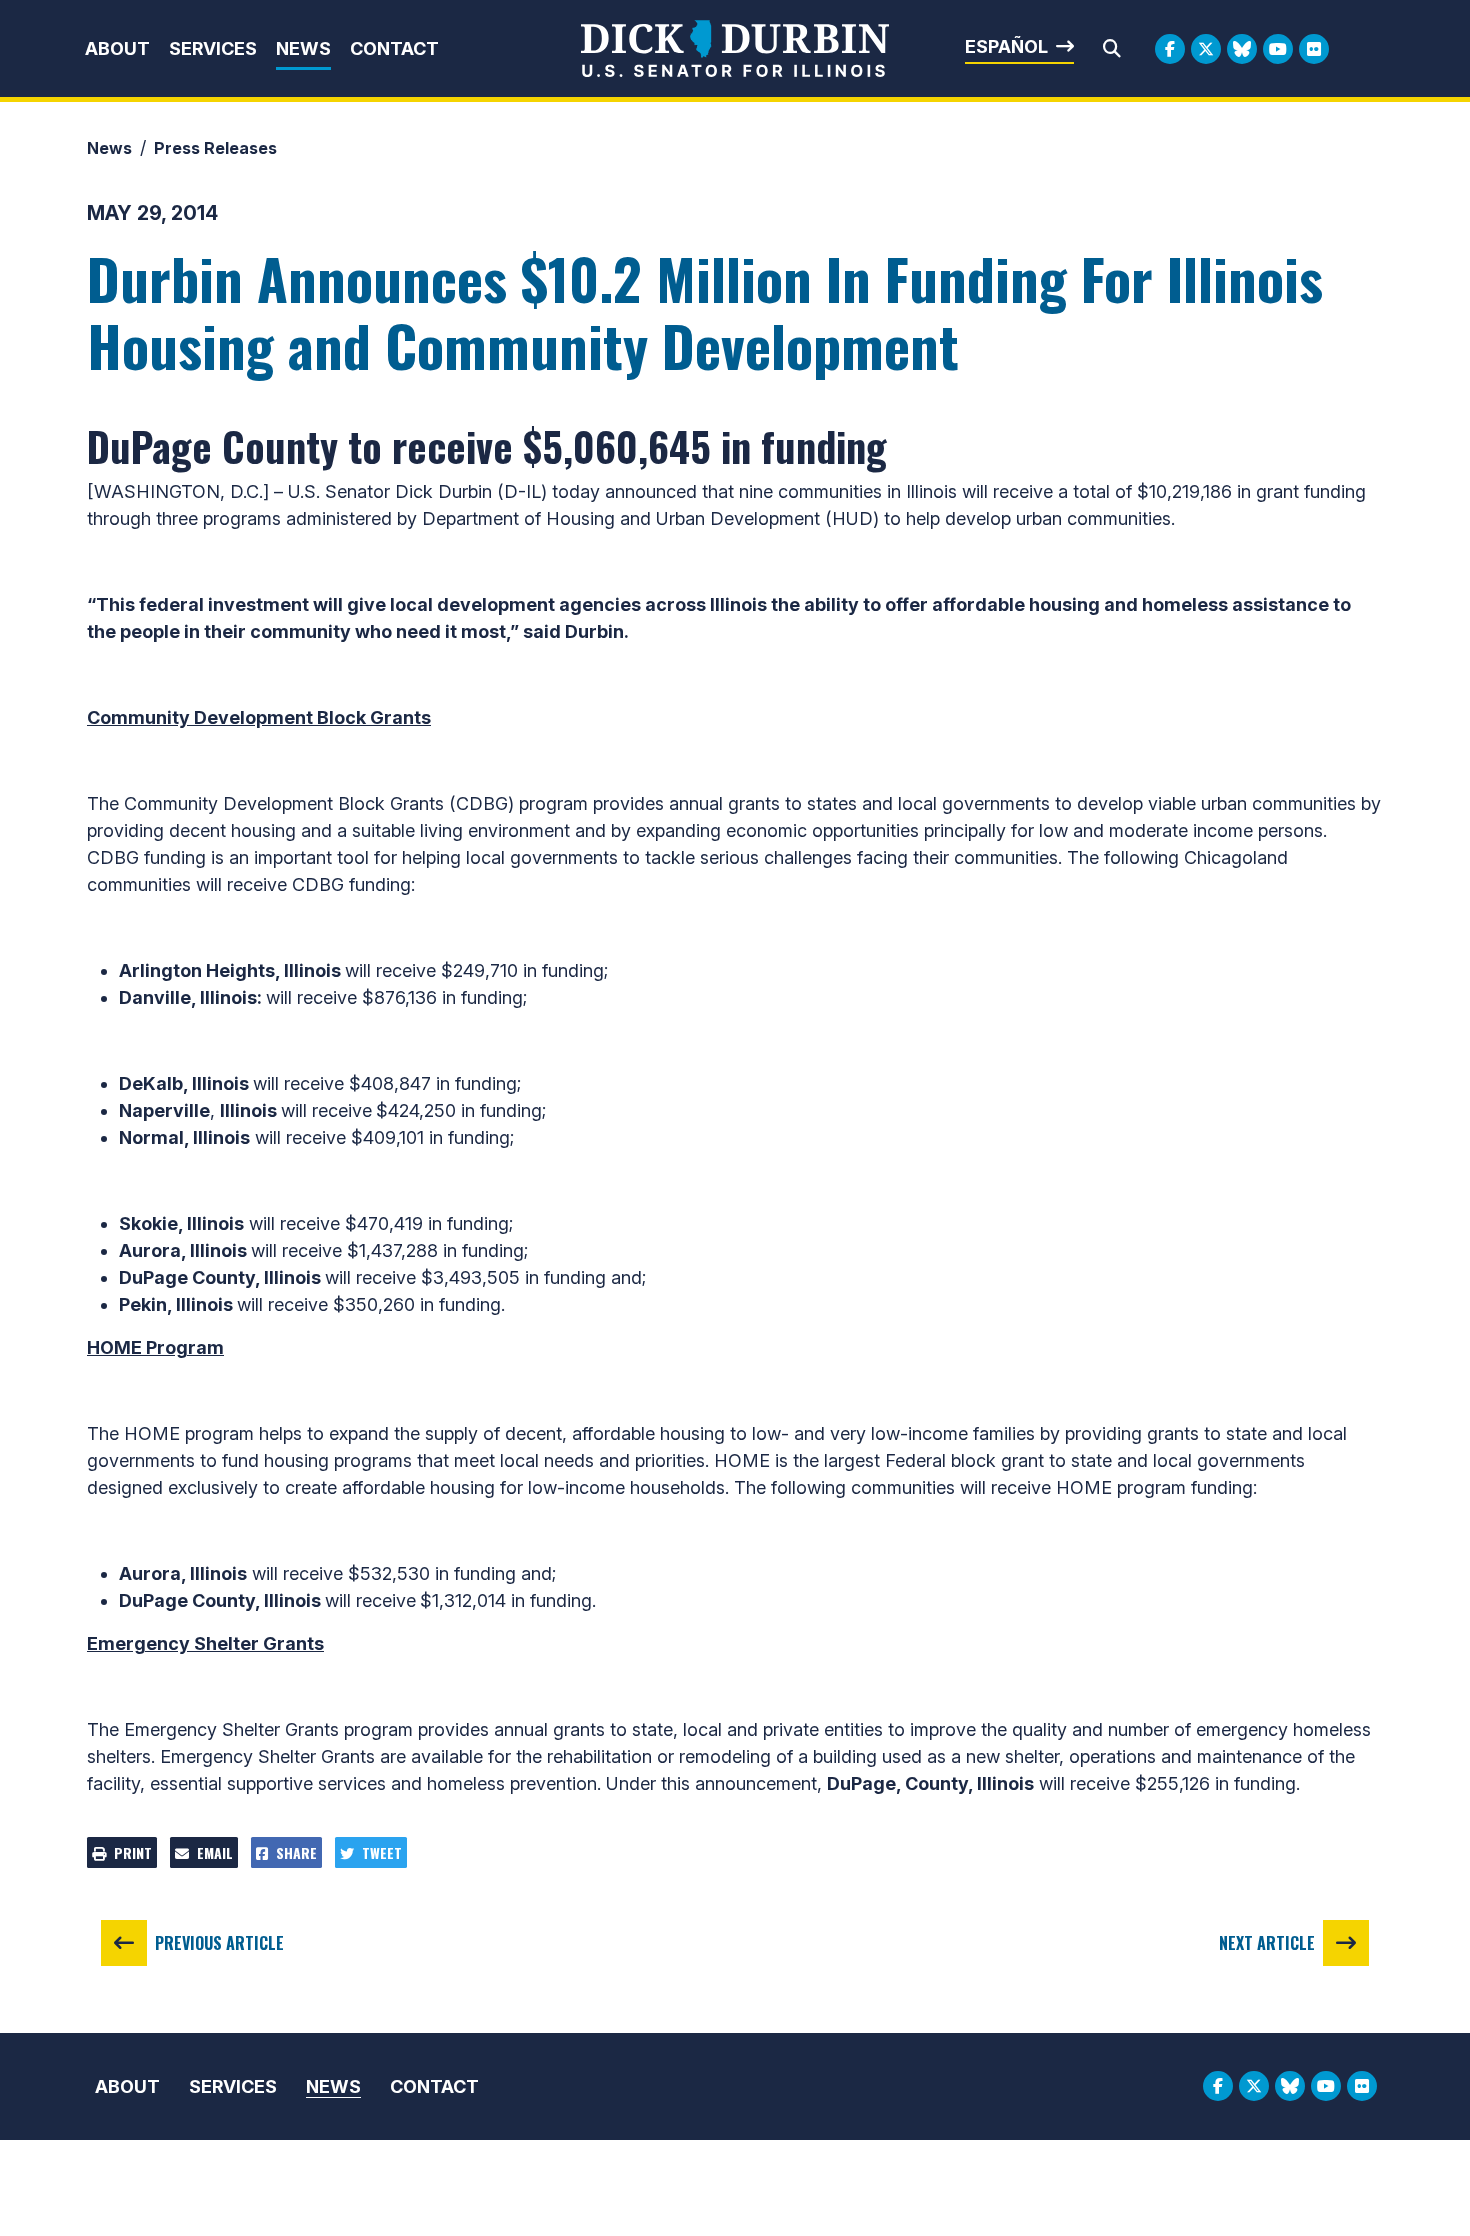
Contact (394, 48)
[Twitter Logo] (1206, 49)
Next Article (1267, 1943)
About (117, 48)
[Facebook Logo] (1170, 49)
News (303, 48)
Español (1006, 46)
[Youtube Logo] (1278, 49)
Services (213, 48)
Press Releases (215, 148)
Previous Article (219, 1943)
